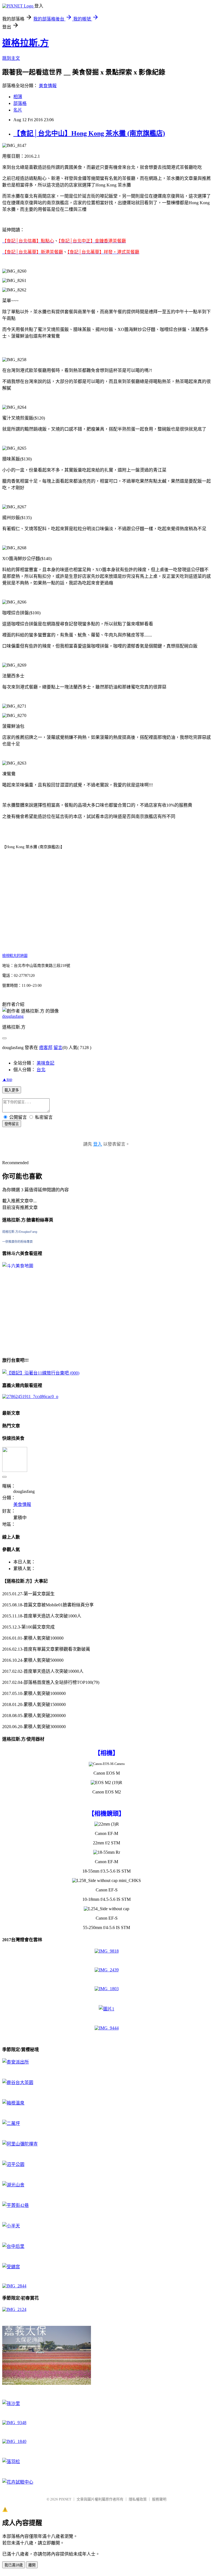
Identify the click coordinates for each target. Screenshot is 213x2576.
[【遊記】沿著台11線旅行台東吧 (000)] (41, 1373)
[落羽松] (11, 2462)
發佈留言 (12, 1124)
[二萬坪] (11, 2123)
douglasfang (13, 1016)
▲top (7, 1079)
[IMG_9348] (14, 2423)
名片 (18, 110)
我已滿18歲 (14, 2565)
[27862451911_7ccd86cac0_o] (30, 1396)
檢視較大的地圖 (15, 956)
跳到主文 (11, 58)
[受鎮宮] (11, 2267)
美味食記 (45, 1063)
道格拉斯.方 (26, 43)
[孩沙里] (11, 2403)
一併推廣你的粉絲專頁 (17, 1242)
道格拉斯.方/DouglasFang (20, 1232)
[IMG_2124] (14, 2309)
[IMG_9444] (107, 2028)
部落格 (20, 103)
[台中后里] (13, 2246)
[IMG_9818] (107, 1951)
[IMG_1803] (107, 1989)
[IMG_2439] (107, 1970)
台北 (41, 1070)
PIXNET (65, 2499)
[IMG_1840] (14, 2441)
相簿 (18, 97)
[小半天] (11, 2226)
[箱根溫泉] (13, 2103)
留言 (58, 1048)
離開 (32, 2565)
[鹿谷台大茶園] (18, 2082)
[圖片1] (106, 2009)
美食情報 (48, 86)
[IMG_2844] (14, 2286)
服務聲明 (159, 2499)
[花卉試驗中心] (18, 2482)
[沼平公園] (13, 2164)
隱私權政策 (138, 2499)
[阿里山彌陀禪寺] (20, 2144)
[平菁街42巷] (16, 2205)
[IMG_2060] (47, 2383)
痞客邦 (46, 1048)
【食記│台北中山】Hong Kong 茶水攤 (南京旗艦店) (89, 133)
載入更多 (12, 1090)
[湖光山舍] (13, 2185)
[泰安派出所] (16, 2062)
